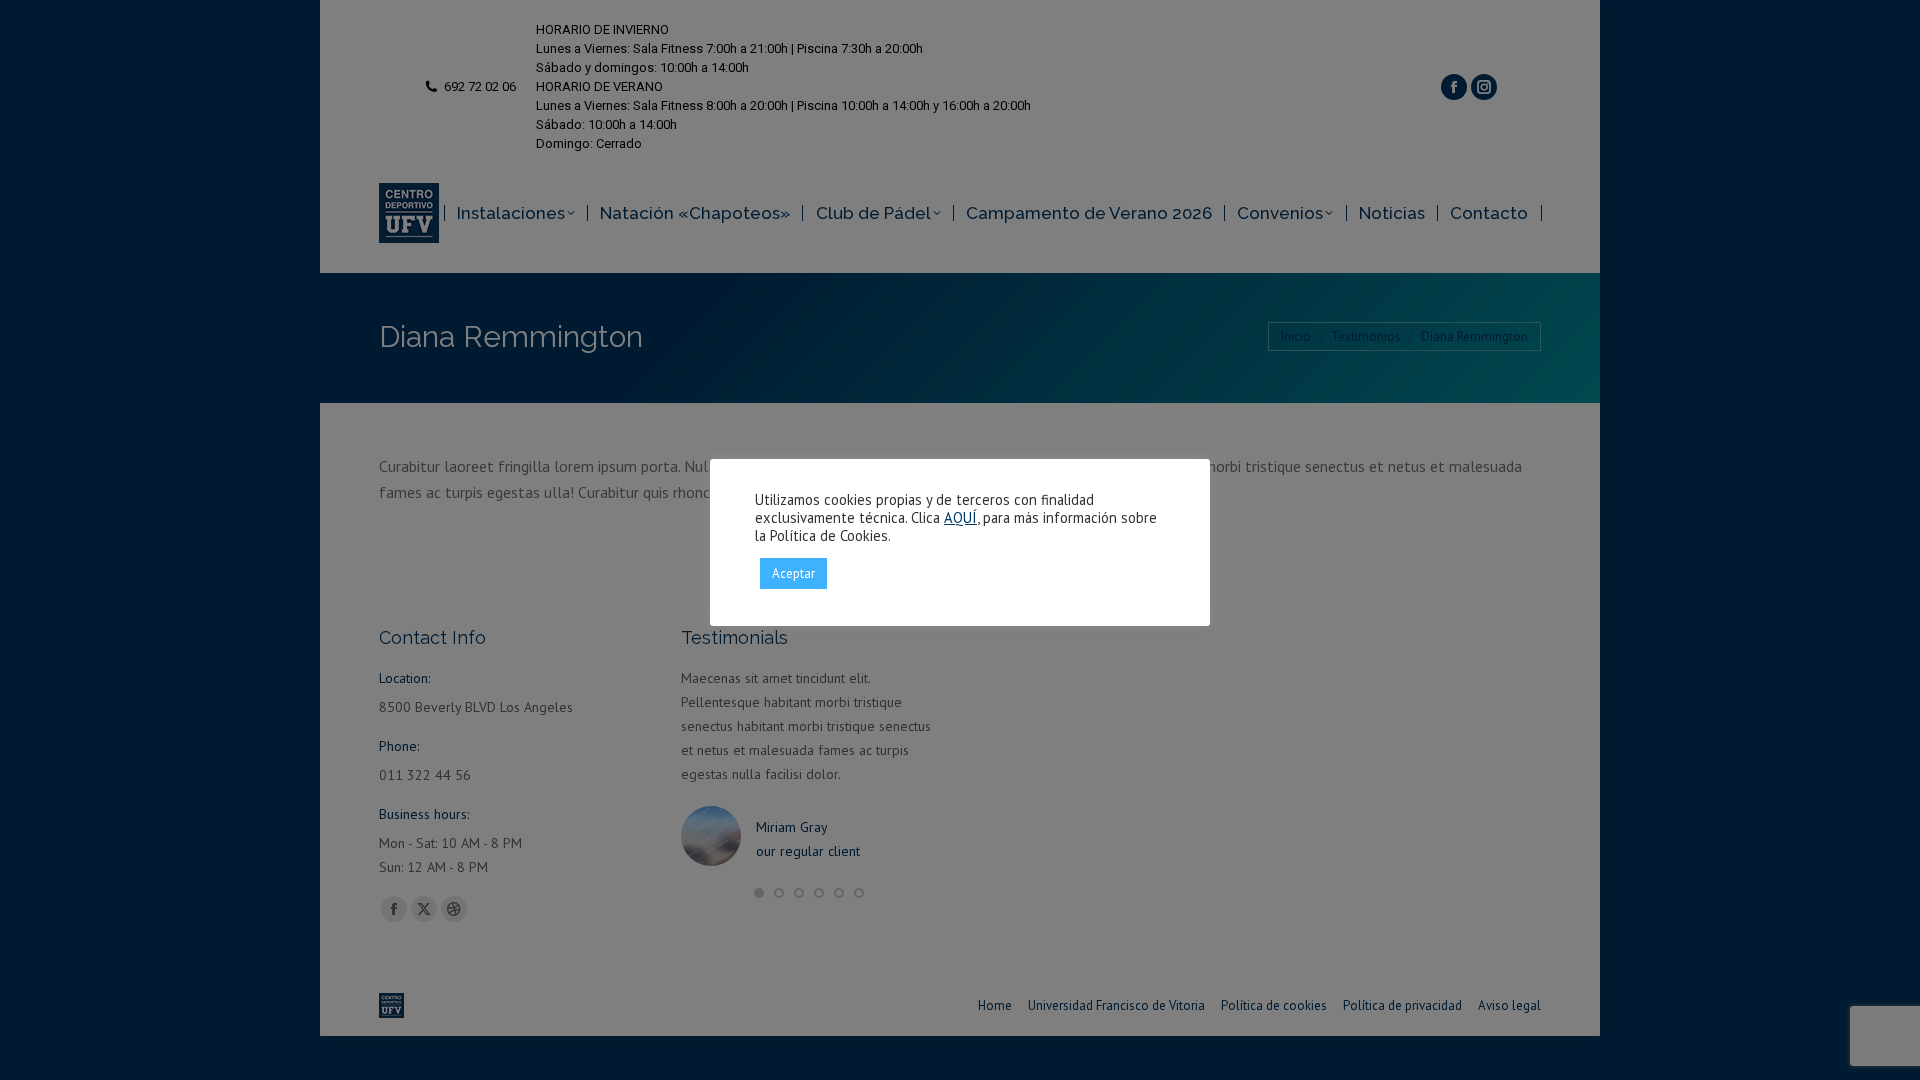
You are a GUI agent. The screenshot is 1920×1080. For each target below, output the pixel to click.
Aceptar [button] (793, 573)
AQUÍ (960, 517)
